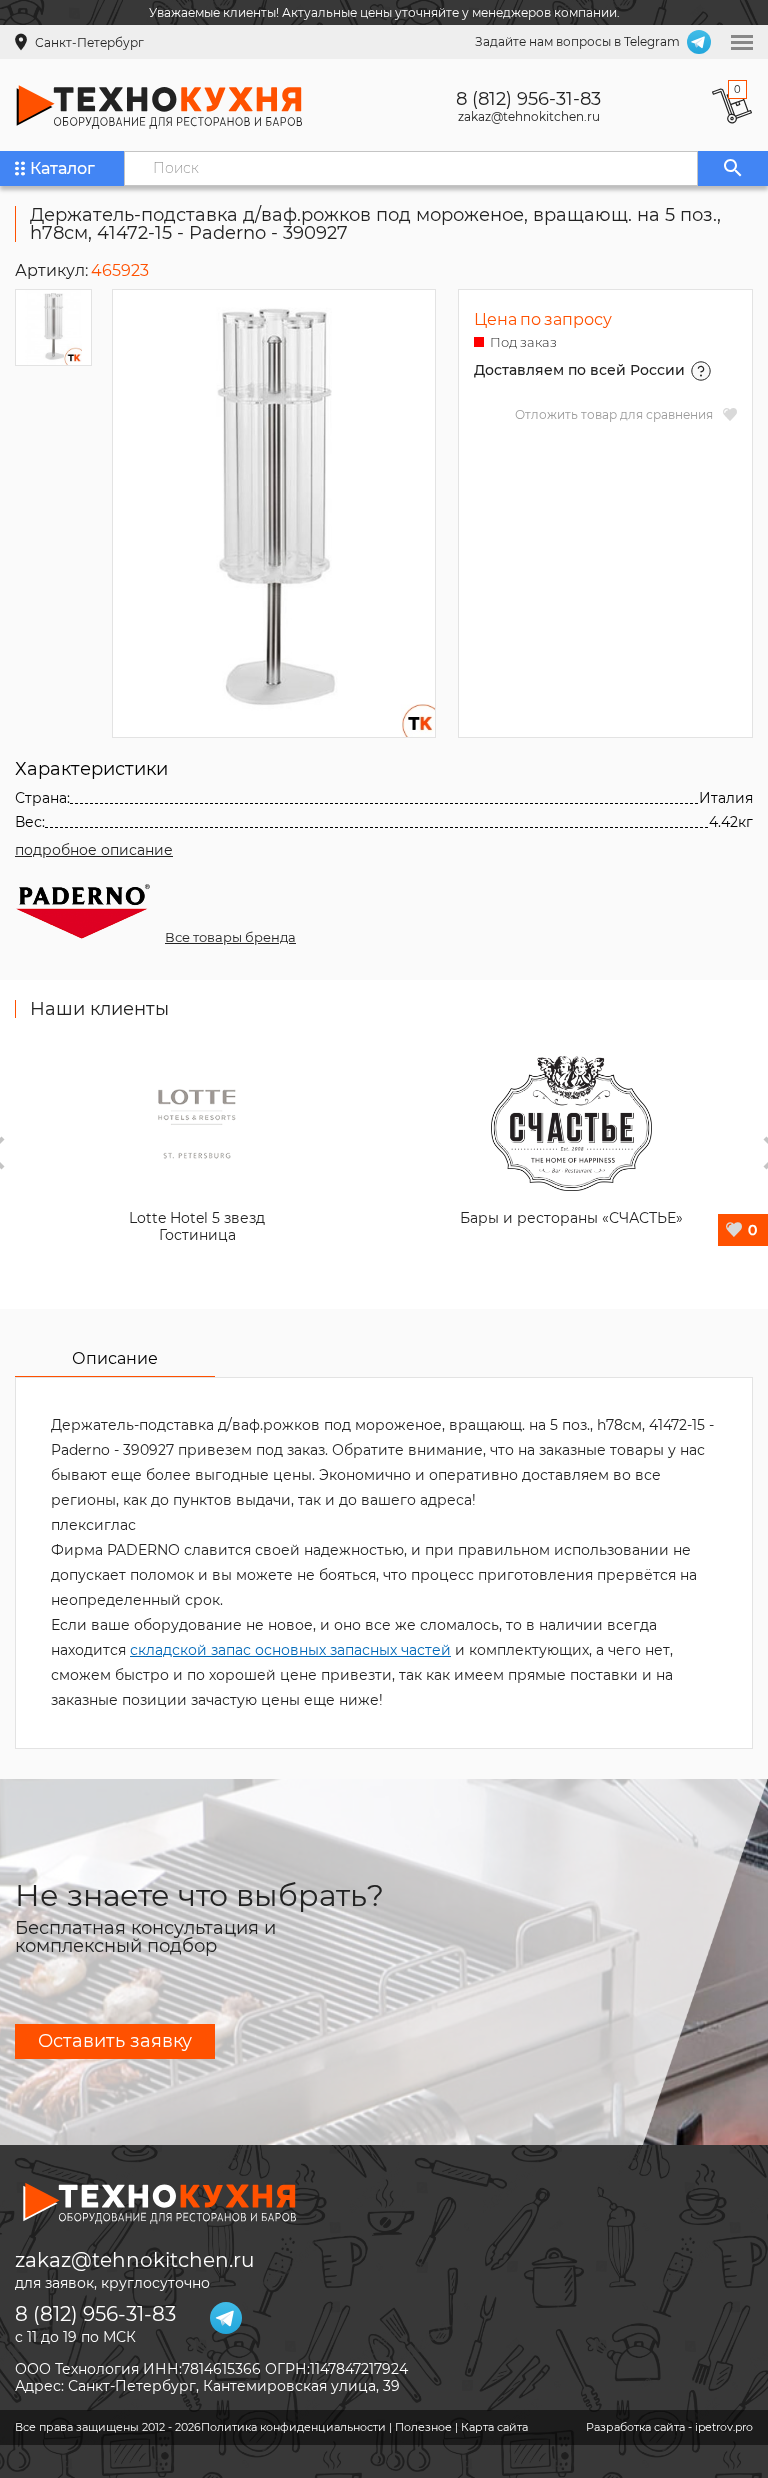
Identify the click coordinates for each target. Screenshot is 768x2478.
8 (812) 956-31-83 (528, 99)
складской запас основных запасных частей (290, 1650)
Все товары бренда (230, 937)
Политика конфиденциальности (293, 2427)
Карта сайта (494, 2427)
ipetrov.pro (724, 2427)
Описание (115, 1358)
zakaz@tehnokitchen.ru (529, 117)
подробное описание (94, 850)
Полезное (423, 2427)
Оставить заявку (115, 2041)
